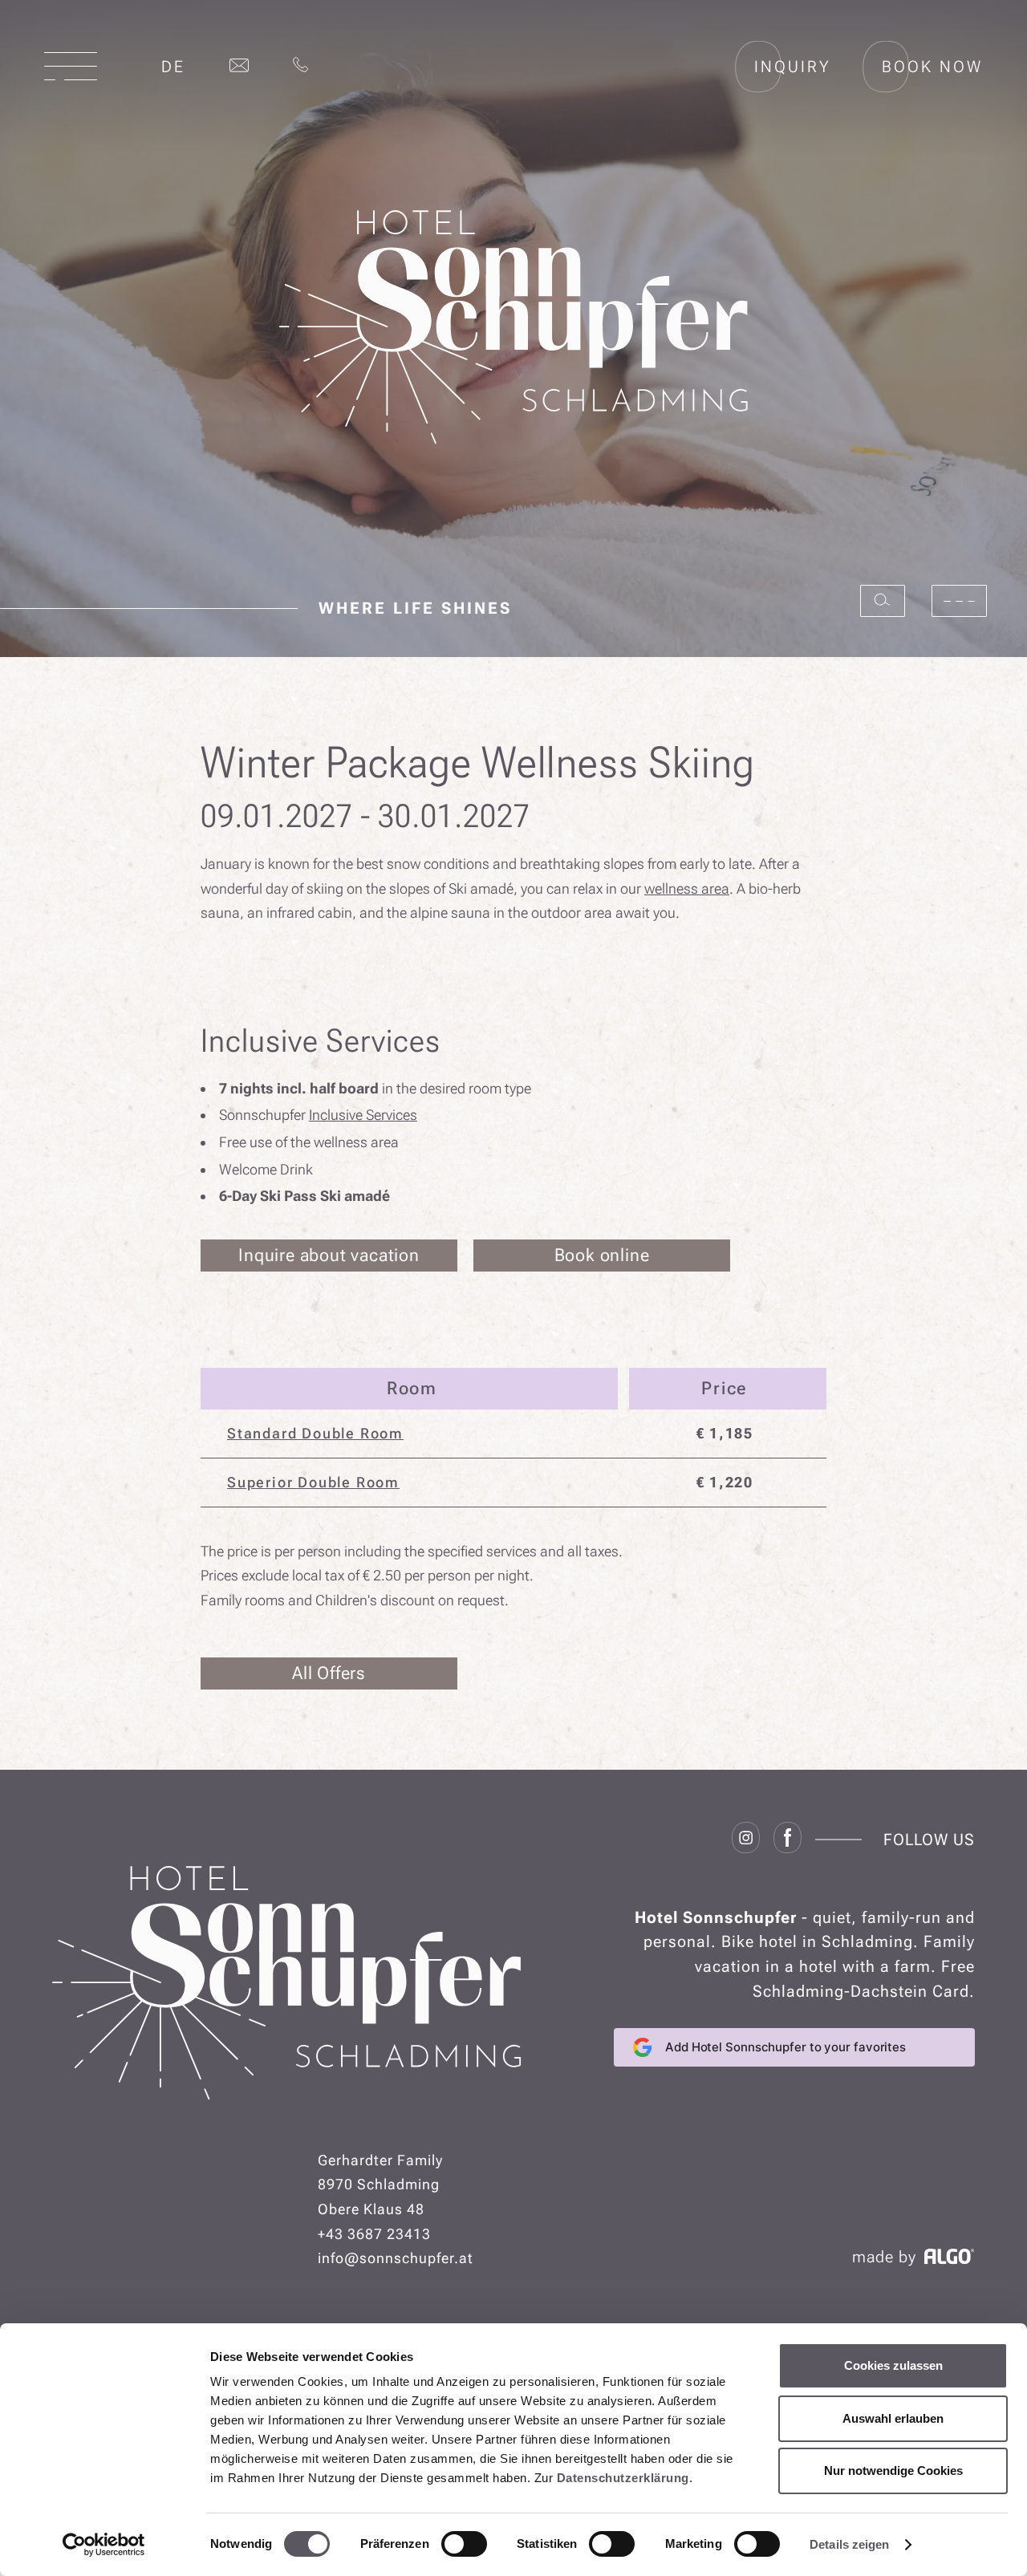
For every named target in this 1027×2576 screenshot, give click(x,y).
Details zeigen (849, 2544)
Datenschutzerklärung (623, 2478)
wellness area (687, 888)
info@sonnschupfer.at (396, 2258)
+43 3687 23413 (374, 2234)
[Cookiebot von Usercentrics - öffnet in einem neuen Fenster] (104, 2545)
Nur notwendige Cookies (893, 2471)
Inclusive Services (363, 1115)
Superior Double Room (313, 1482)
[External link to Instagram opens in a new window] (746, 1840)
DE (173, 67)
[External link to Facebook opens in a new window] (788, 1840)
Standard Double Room (315, 1433)
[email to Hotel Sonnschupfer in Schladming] (239, 67)
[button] (71, 66)
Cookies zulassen (893, 2365)
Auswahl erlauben (893, 2418)
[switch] (464, 2544)
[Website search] (883, 601)
